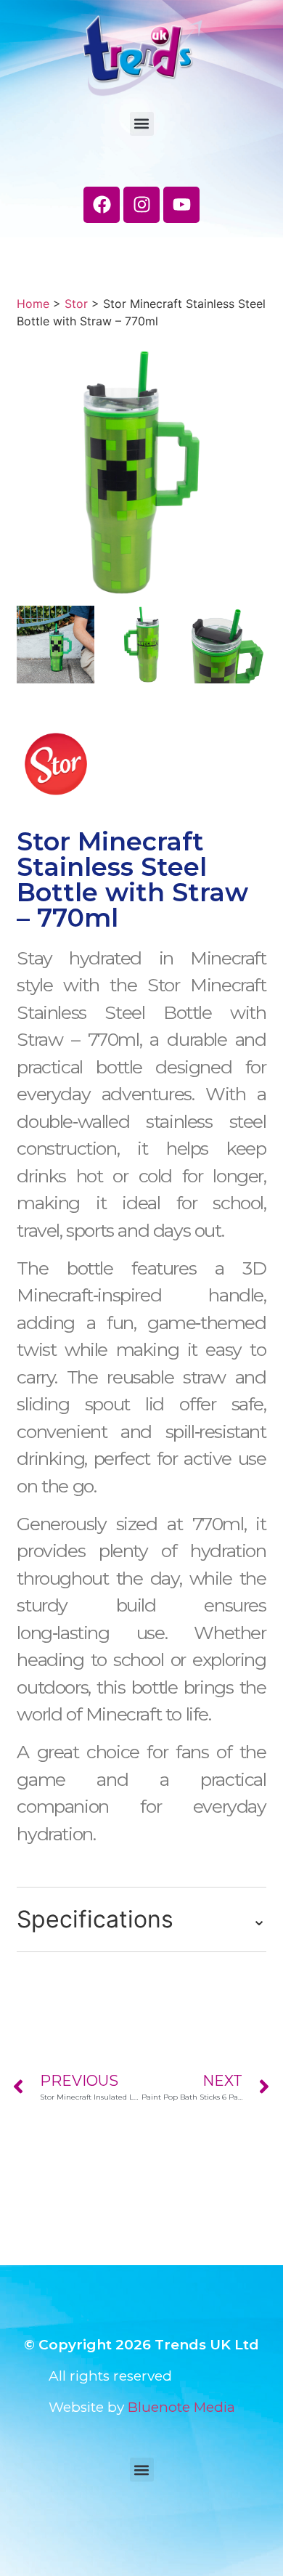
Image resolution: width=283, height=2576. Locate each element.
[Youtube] (181, 205)
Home (33, 304)
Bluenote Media (181, 2407)
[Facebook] (102, 205)
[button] (142, 124)
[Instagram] (141, 205)
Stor (76, 304)
